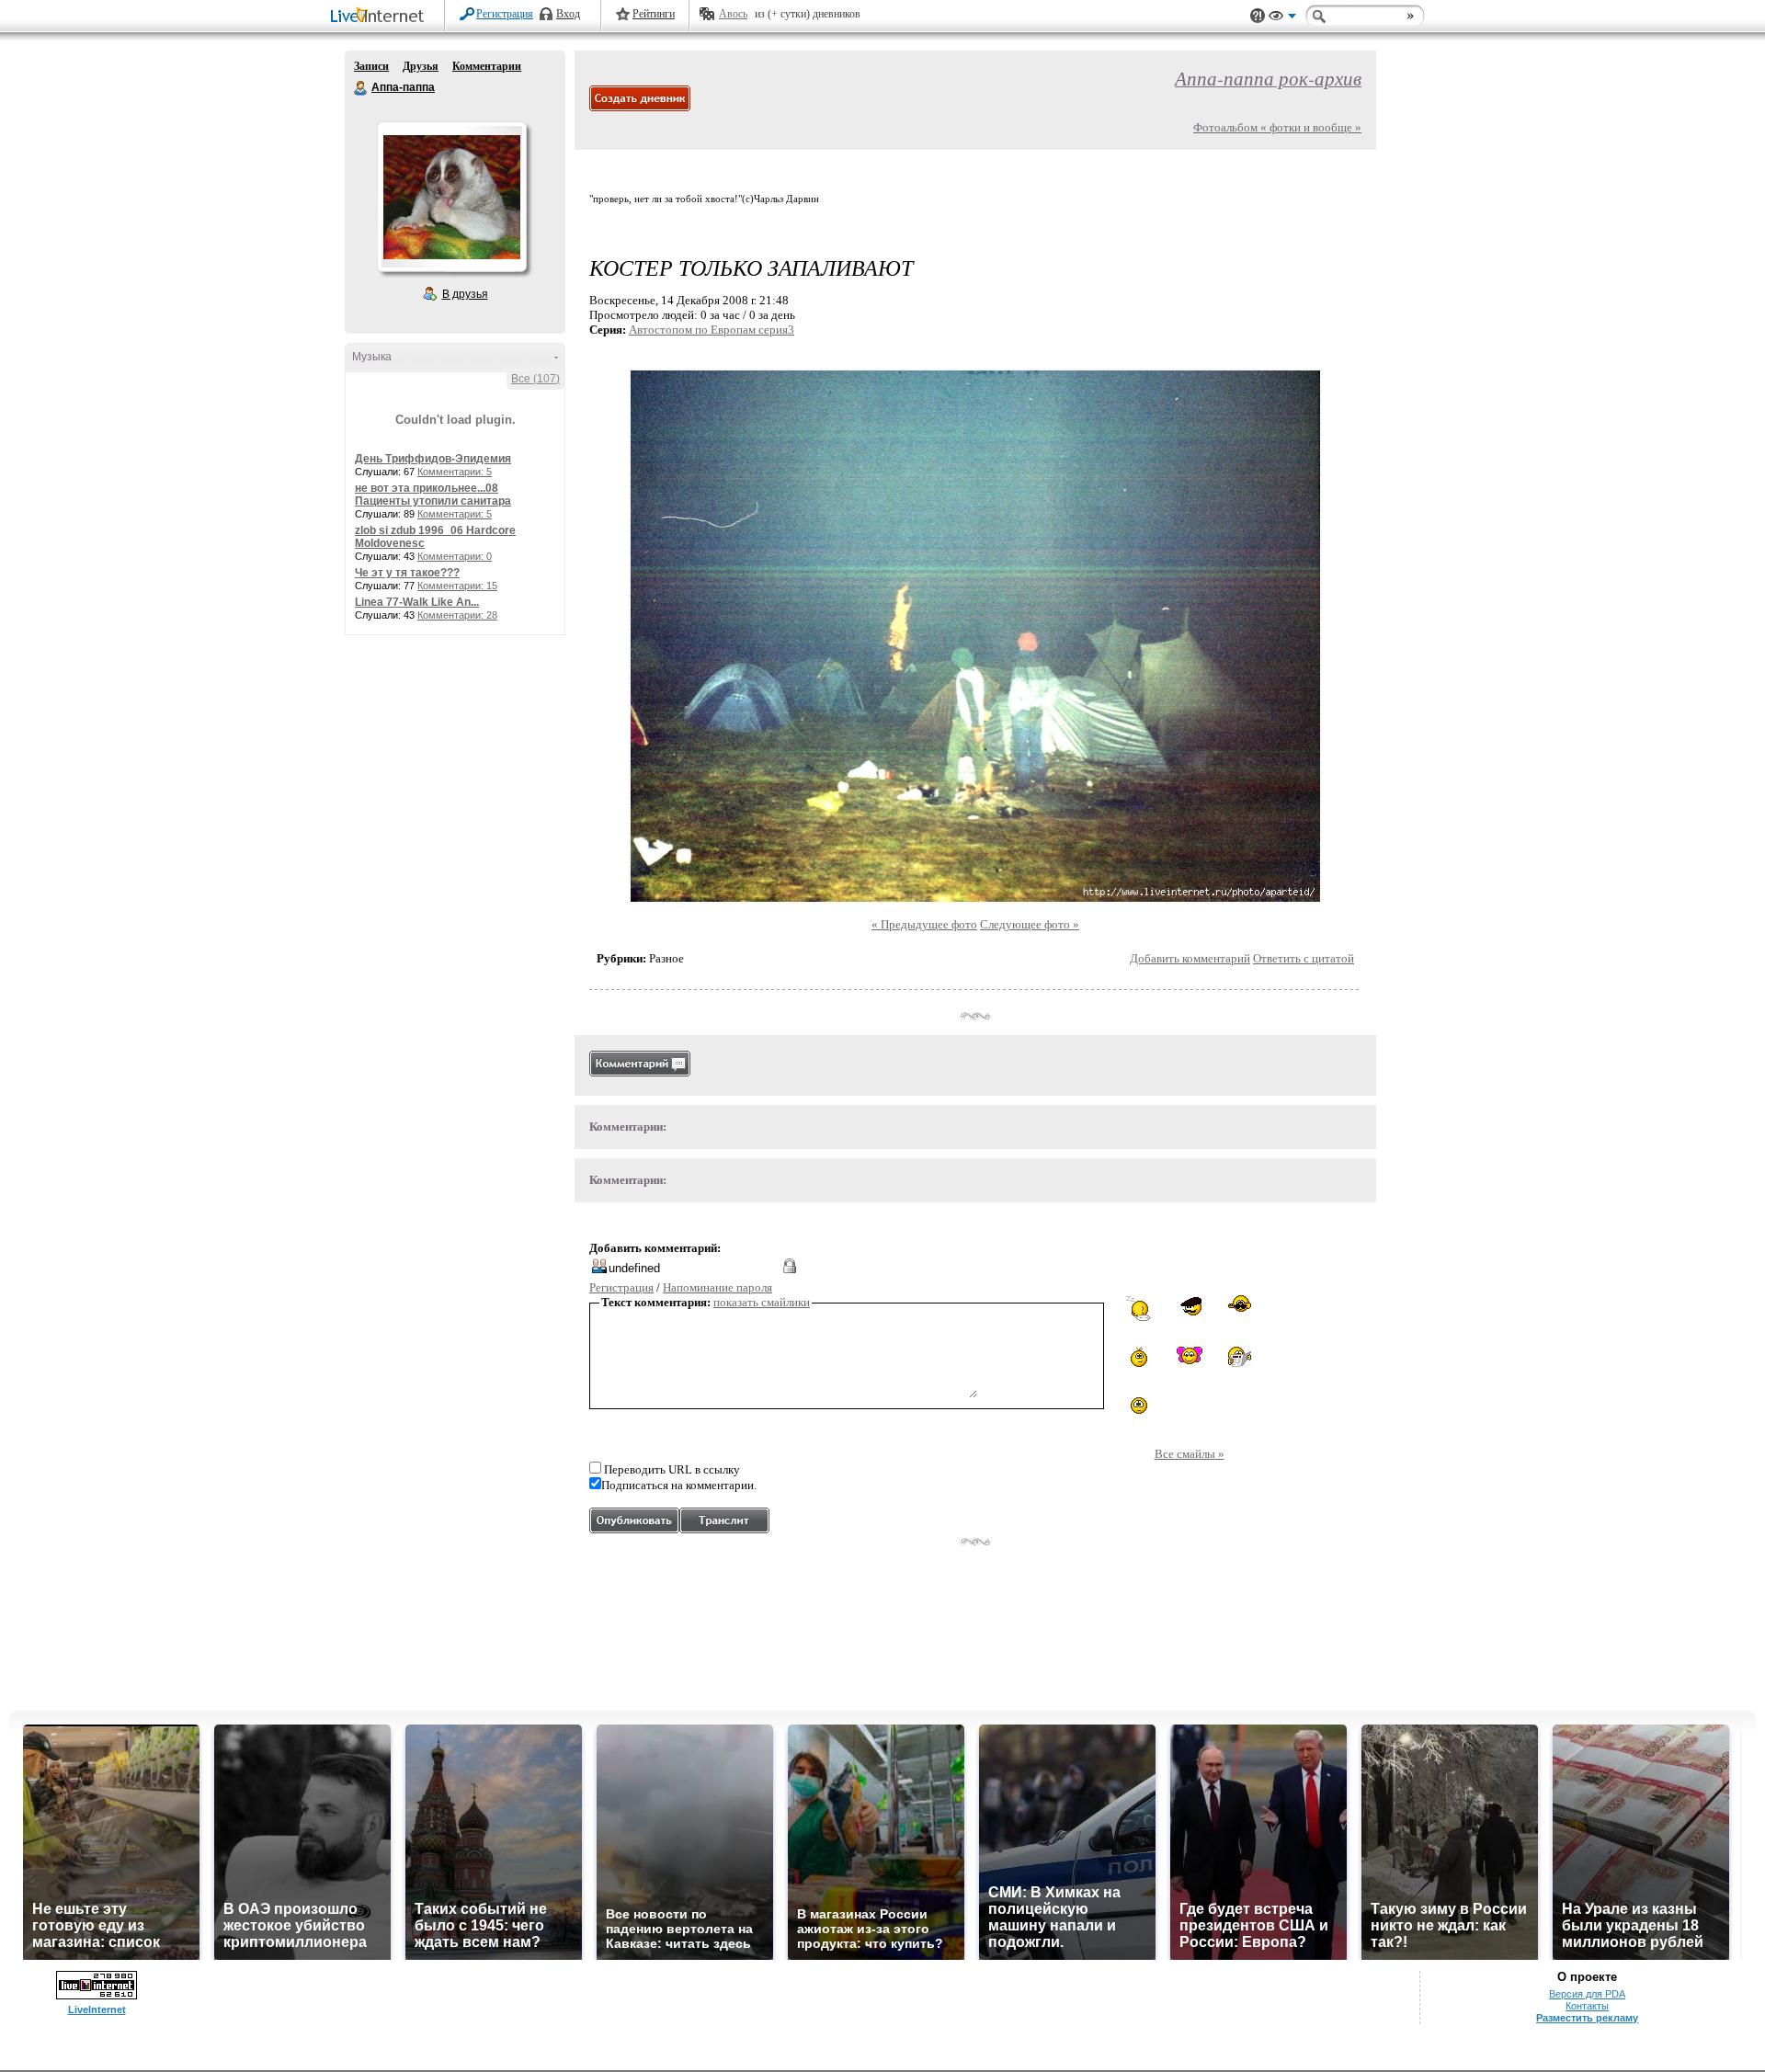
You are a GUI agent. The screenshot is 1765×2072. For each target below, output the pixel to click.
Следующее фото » (1030, 924)
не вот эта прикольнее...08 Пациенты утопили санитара (433, 495)
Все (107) (535, 379)
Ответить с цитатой (1304, 958)
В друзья (465, 294)
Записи (371, 66)
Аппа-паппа (361, 88)
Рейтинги (654, 14)
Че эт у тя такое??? (407, 573)
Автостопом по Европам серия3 (712, 330)
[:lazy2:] (1139, 1309)
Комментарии (487, 66)
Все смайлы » (1190, 1454)
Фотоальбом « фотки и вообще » (1277, 127)
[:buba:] (1189, 1307)
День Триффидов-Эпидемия (433, 459)
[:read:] (1240, 1358)
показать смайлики (762, 1302)
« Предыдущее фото (924, 924)
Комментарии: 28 (457, 615)
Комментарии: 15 (457, 586)
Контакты (1587, 2006)
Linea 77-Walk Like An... (417, 602)
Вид (1282, 18)
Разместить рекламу (1587, 2018)
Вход (568, 14)
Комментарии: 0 (455, 556)
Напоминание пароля (717, 1287)
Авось (733, 14)
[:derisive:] (1139, 1357)
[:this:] (1139, 1406)
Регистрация (505, 14)
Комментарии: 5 (455, 472)
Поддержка (1258, 16)
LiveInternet (381, 17)
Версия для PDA (1587, 1994)
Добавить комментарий (1190, 958)
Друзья (421, 66)
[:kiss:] (1190, 1355)
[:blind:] (1240, 1306)
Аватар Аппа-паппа (451, 197)
